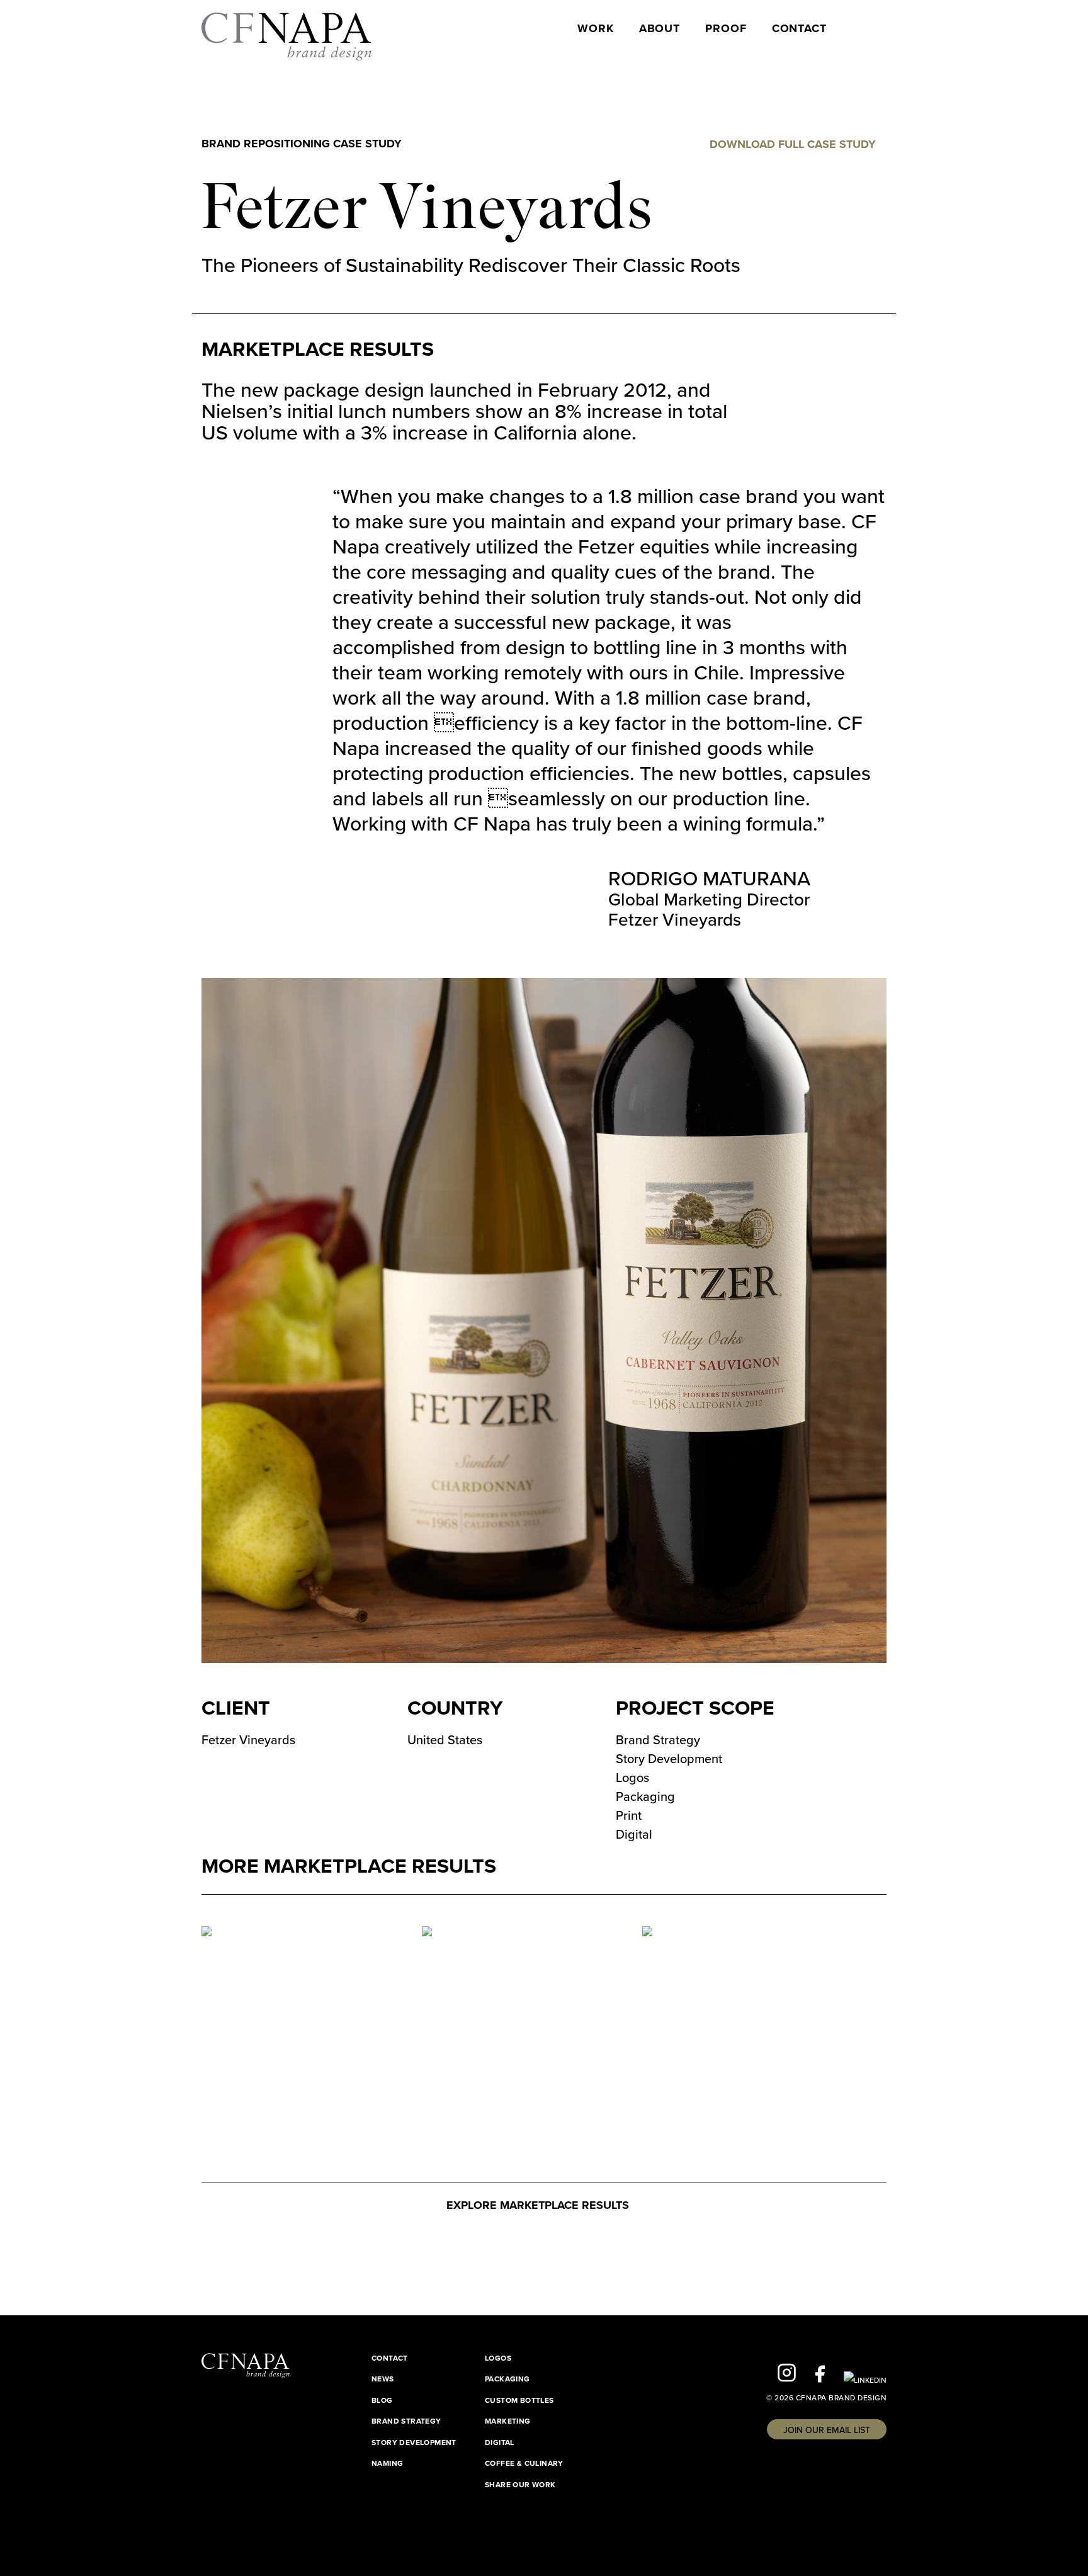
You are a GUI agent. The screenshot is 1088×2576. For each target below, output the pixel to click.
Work (596, 29)
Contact (799, 29)
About (660, 29)
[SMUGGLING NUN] (690, 1936)
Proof (726, 29)
